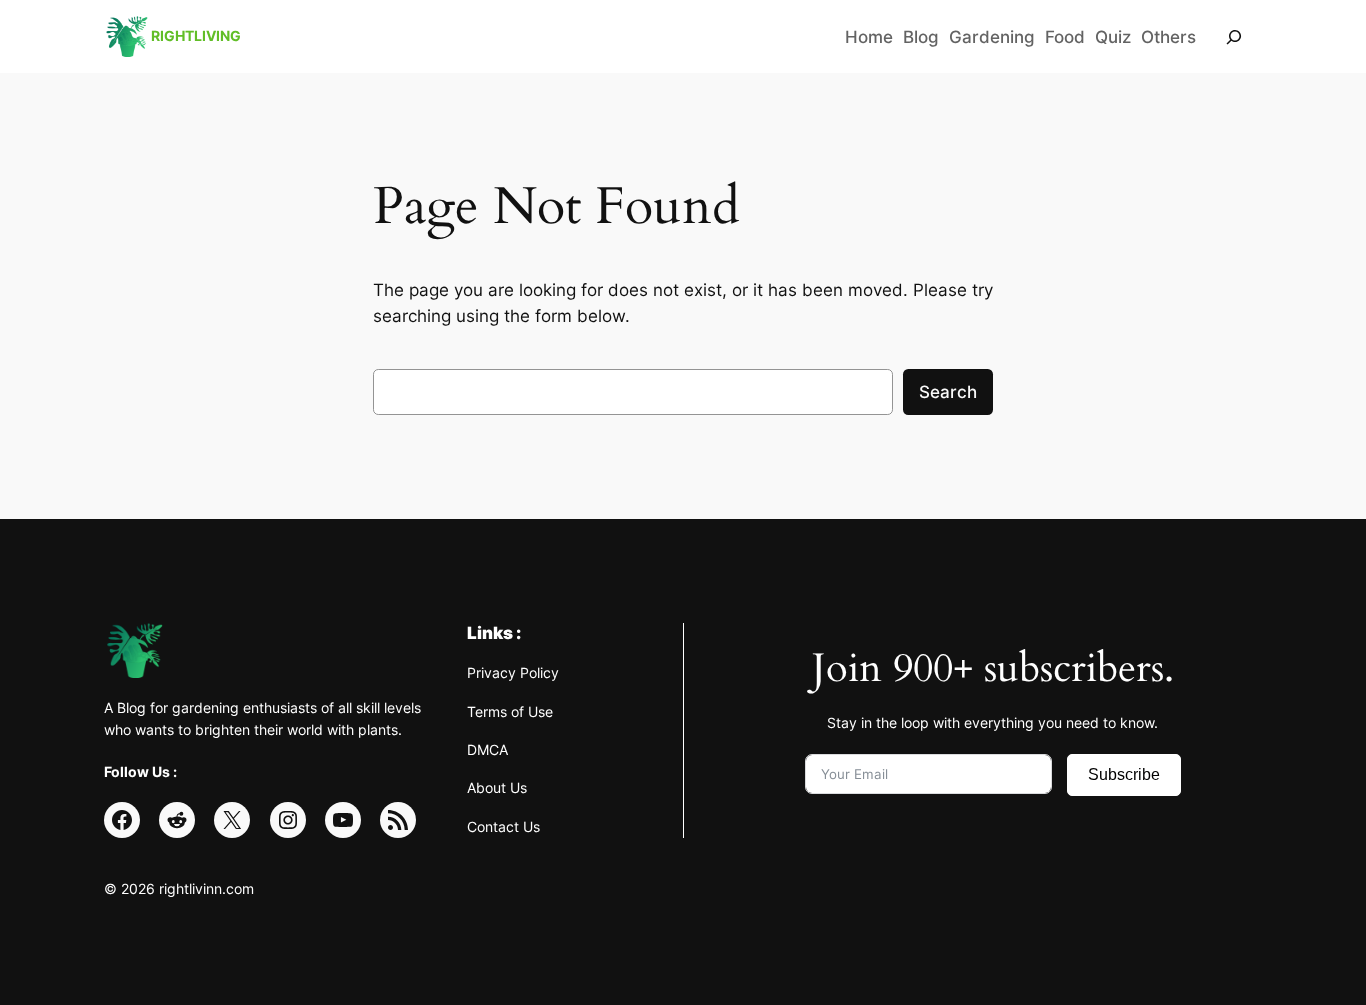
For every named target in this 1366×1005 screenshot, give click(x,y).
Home (869, 37)
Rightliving (196, 35)
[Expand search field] (1234, 36)
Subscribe (1124, 774)
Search (948, 392)
